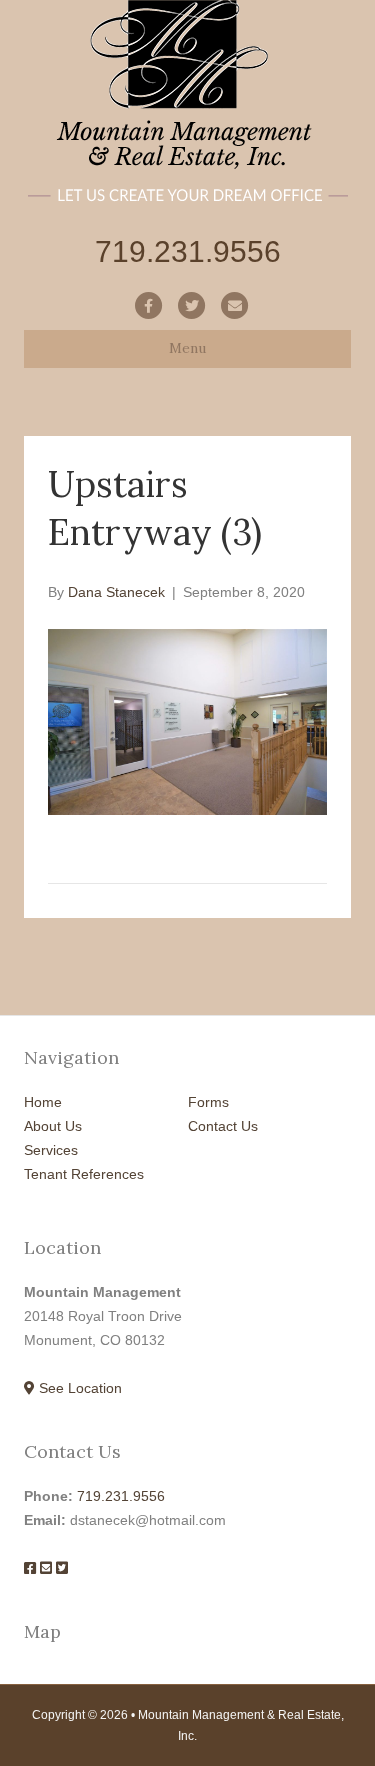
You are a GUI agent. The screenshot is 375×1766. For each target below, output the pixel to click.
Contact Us (223, 1126)
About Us (53, 1126)
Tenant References (84, 1174)
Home (43, 1102)
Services (51, 1150)
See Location (78, 1388)
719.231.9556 (121, 1496)
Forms (208, 1102)
